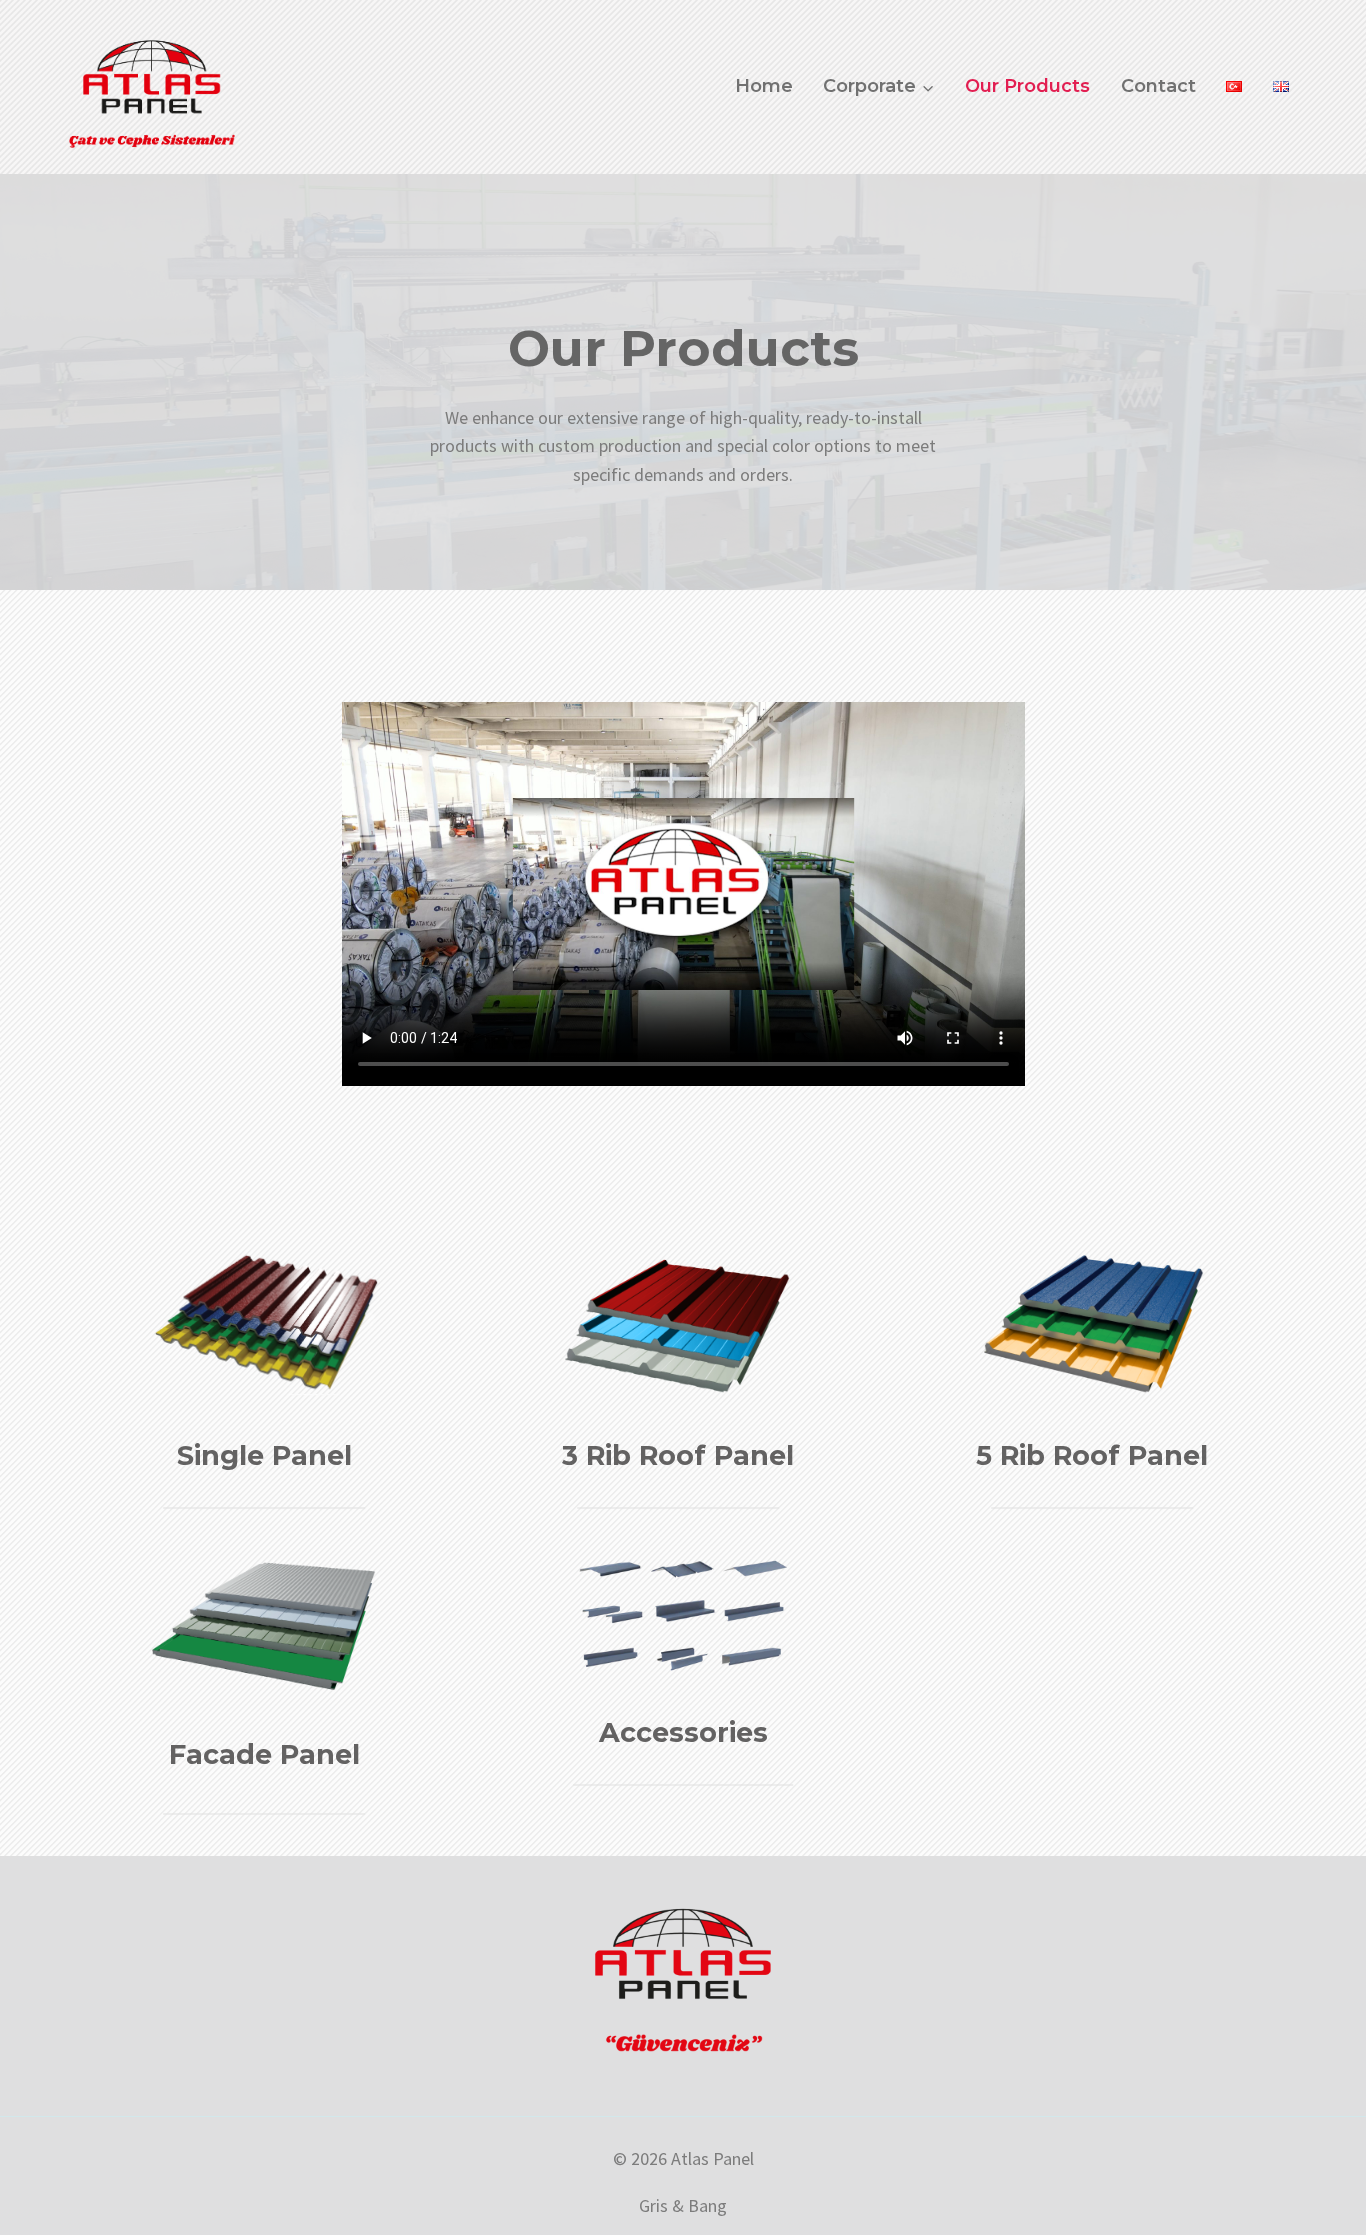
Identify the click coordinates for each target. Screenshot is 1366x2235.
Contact (1158, 86)
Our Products (1027, 86)
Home (764, 86)
